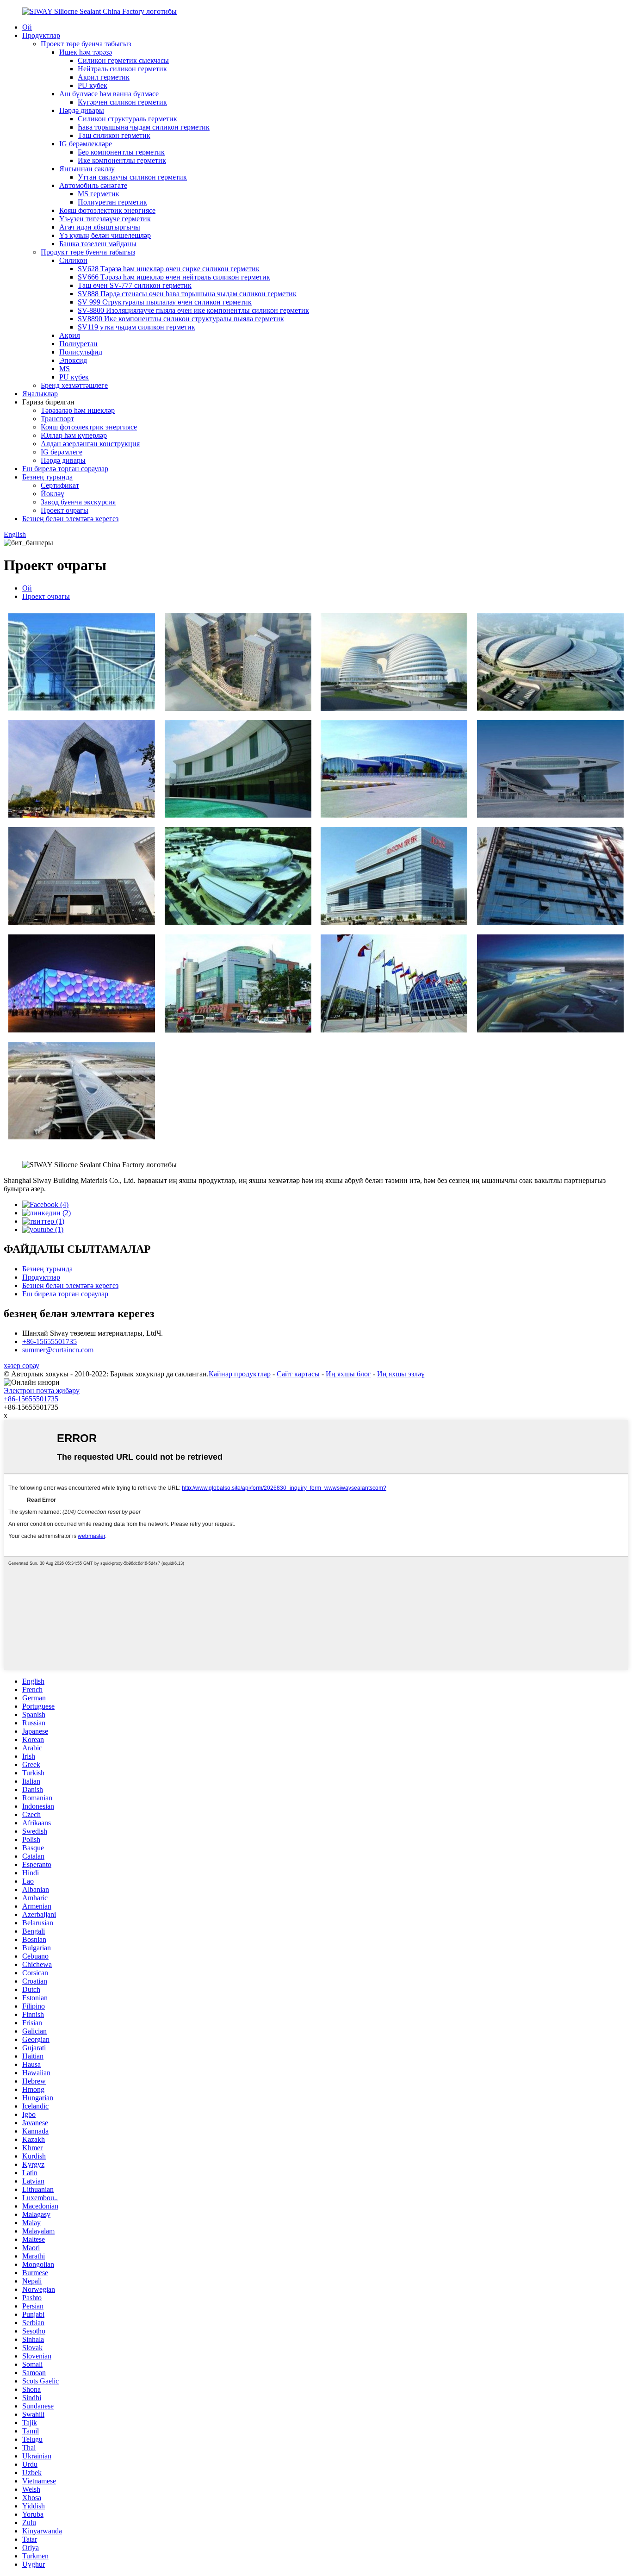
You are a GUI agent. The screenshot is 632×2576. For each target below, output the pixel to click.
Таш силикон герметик (114, 135)
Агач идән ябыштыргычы (100, 227)
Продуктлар (41, 35)
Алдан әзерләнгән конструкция (90, 444)
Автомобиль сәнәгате (93, 185)
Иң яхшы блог (348, 1374)
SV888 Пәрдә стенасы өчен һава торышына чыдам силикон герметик (187, 294)
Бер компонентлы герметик (121, 152)
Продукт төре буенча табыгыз (88, 252)
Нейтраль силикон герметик (122, 69)
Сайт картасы (298, 1374)
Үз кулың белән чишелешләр (105, 235)
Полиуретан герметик (112, 202)
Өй (27, 27)
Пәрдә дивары (82, 110)
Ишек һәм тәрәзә (86, 52)
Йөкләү (53, 494)
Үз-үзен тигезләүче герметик (105, 219)
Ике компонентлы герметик (122, 160)
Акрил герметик (104, 77)
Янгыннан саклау (87, 169)
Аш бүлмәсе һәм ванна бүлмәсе (109, 94)
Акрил (70, 335)
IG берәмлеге (62, 452)
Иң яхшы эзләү (401, 1374)
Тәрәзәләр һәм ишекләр (78, 410)
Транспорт (57, 419)
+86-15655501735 (50, 1341)
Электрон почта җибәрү (42, 1391)
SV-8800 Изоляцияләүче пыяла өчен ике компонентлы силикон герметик (193, 310)
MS (65, 369)
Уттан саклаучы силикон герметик (132, 177)
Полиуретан (78, 344)
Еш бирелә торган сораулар (65, 469)
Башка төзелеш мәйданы (98, 244)
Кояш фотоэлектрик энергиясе (107, 210)
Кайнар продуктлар (240, 1374)
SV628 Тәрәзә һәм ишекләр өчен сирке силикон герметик (169, 269)
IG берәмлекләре (86, 144)
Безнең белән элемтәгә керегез (70, 519)
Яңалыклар (40, 394)
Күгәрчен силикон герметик (122, 102)
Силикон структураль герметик (127, 119)
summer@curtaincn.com (58, 1350)
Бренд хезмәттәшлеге (74, 385)
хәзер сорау (22, 1366)
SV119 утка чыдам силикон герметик (136, 327)
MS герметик (99, 194)
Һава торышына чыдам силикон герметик (144, 127)
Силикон (73, 260)
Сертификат (60, 485)
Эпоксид (73, 360)
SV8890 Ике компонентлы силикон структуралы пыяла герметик (181, 319)
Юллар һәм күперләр (74, 435)
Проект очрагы (65, 510)
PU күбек (93, 85)
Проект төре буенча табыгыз (86, 44)
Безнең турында (47, 477)
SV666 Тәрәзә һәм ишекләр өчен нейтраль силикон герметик (174, 277)
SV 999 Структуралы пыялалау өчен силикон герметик (165, 302)
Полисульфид (81, 352)
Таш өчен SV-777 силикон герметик (135, 285)
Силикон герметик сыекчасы (123, 60)
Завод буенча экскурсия (78, 502)
